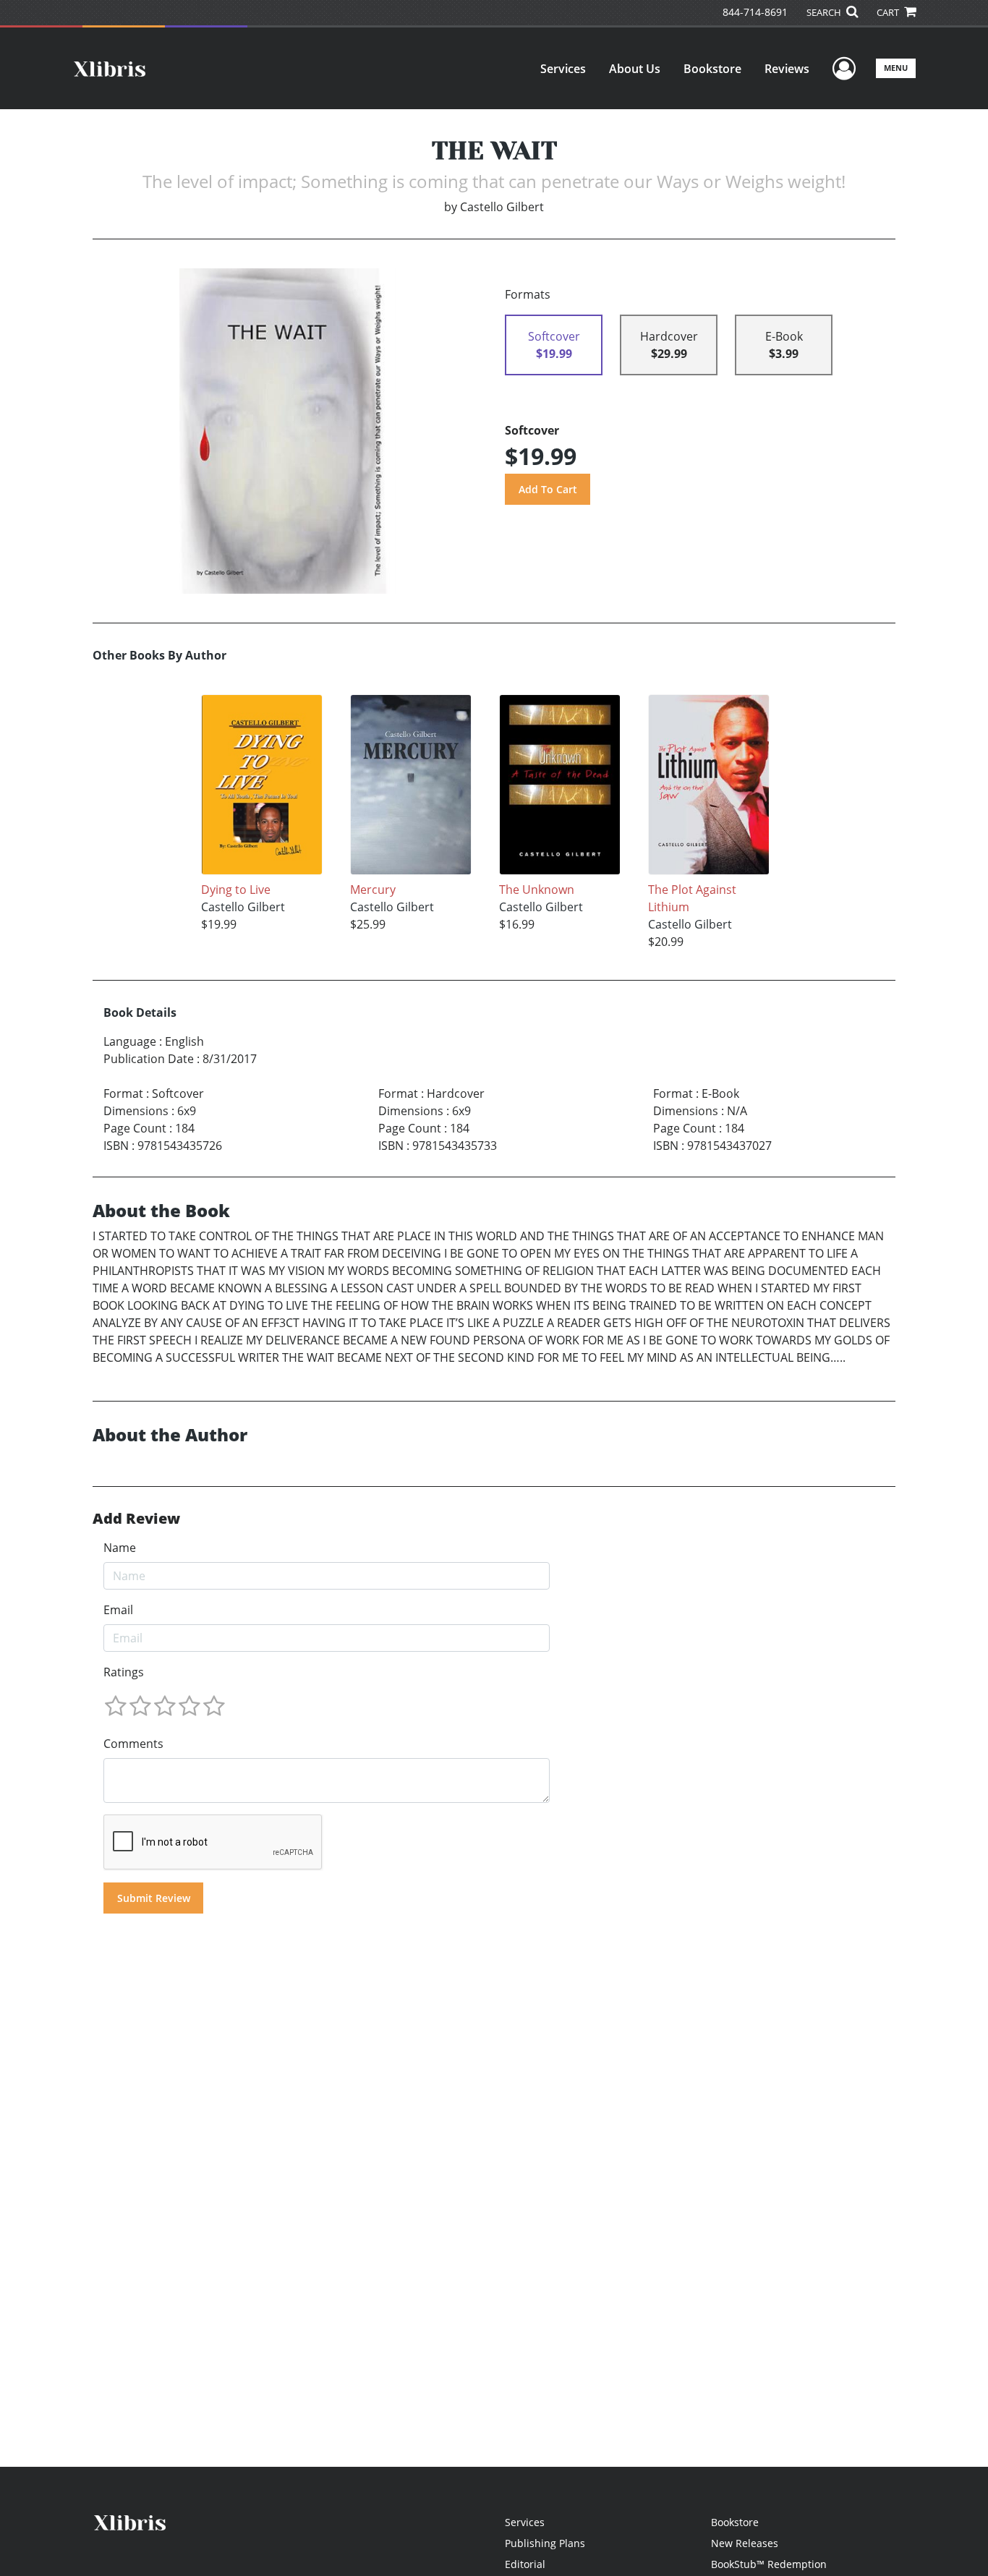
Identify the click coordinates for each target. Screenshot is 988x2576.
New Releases (745, 2543)
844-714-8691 (755, 12)
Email (118, 1610)
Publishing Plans (545, 2543)
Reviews (787, 69)
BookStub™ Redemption (769, 2564)
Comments (133, 1744)
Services (563, 69)
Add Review (136, 1519)
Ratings (124, 1672)
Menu (896, 68)
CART (889, 12)
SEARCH (825, 12)
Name (120, 1548)
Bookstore (712, 69)
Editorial (525, 2564)
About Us (635, 69)
